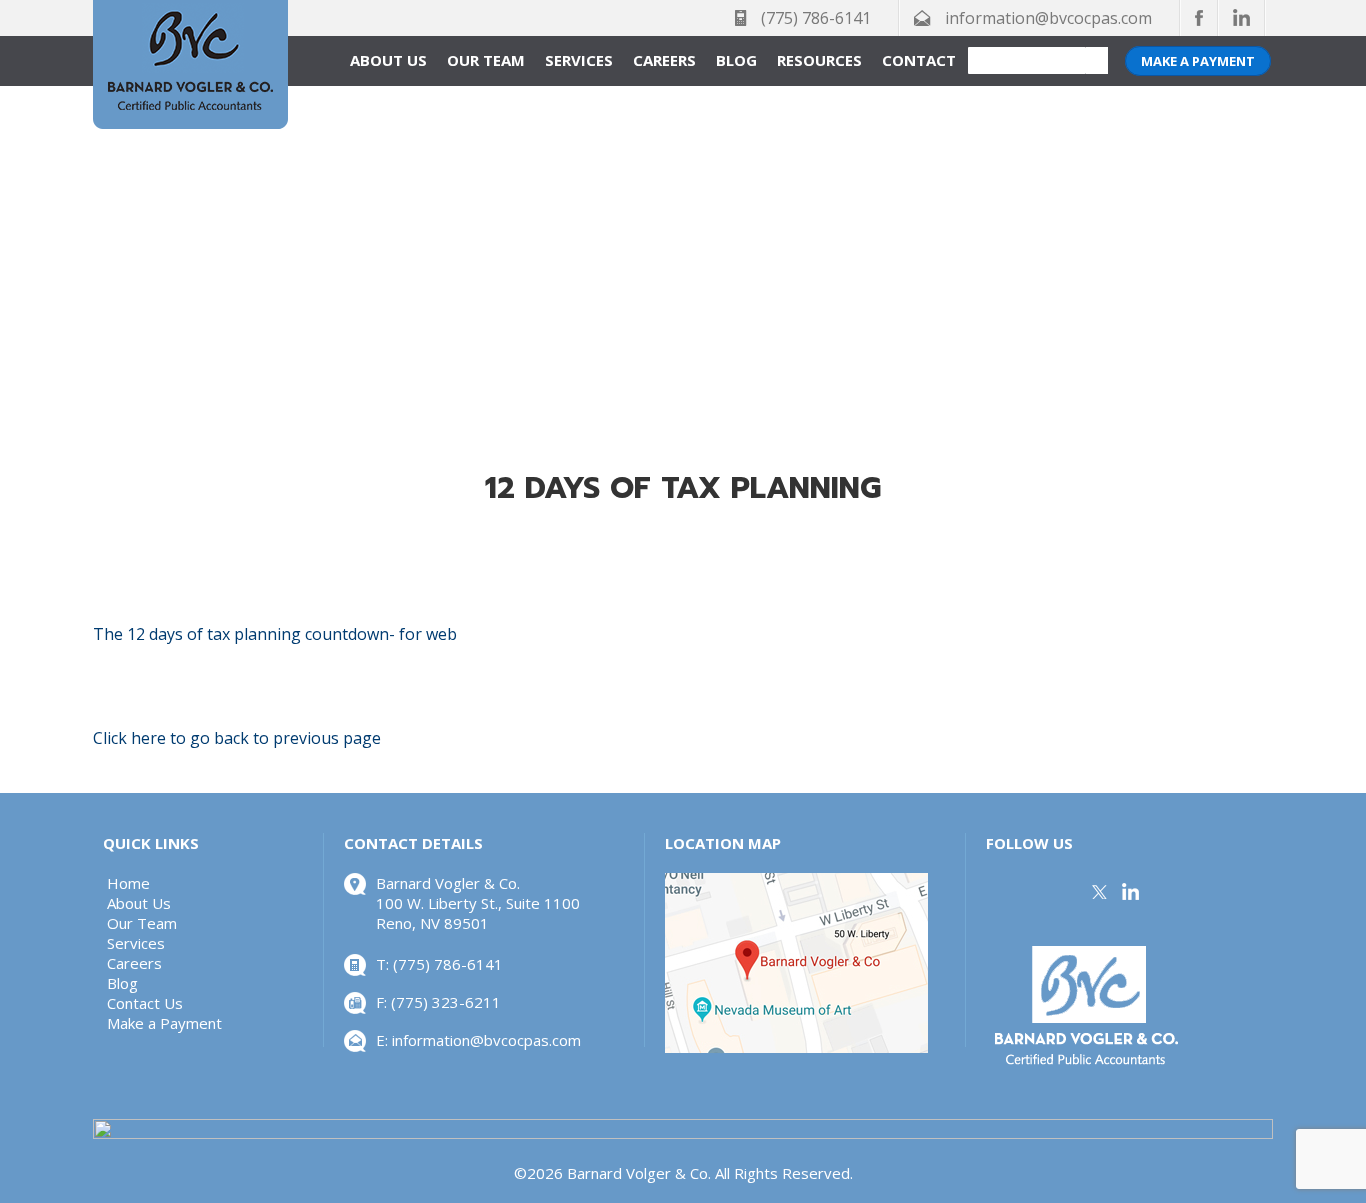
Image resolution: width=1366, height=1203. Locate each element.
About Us (388, 60)
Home (128, 883)
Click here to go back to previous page (237, 738)
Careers (664, 60)
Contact (919, 60)
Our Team (486, 60)
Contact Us (145, 1003)
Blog (736, 60)
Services (579, 60)
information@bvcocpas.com (1048, 18)
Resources (819, 60)
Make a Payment (1198, 61)
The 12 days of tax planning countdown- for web (275, 634)
